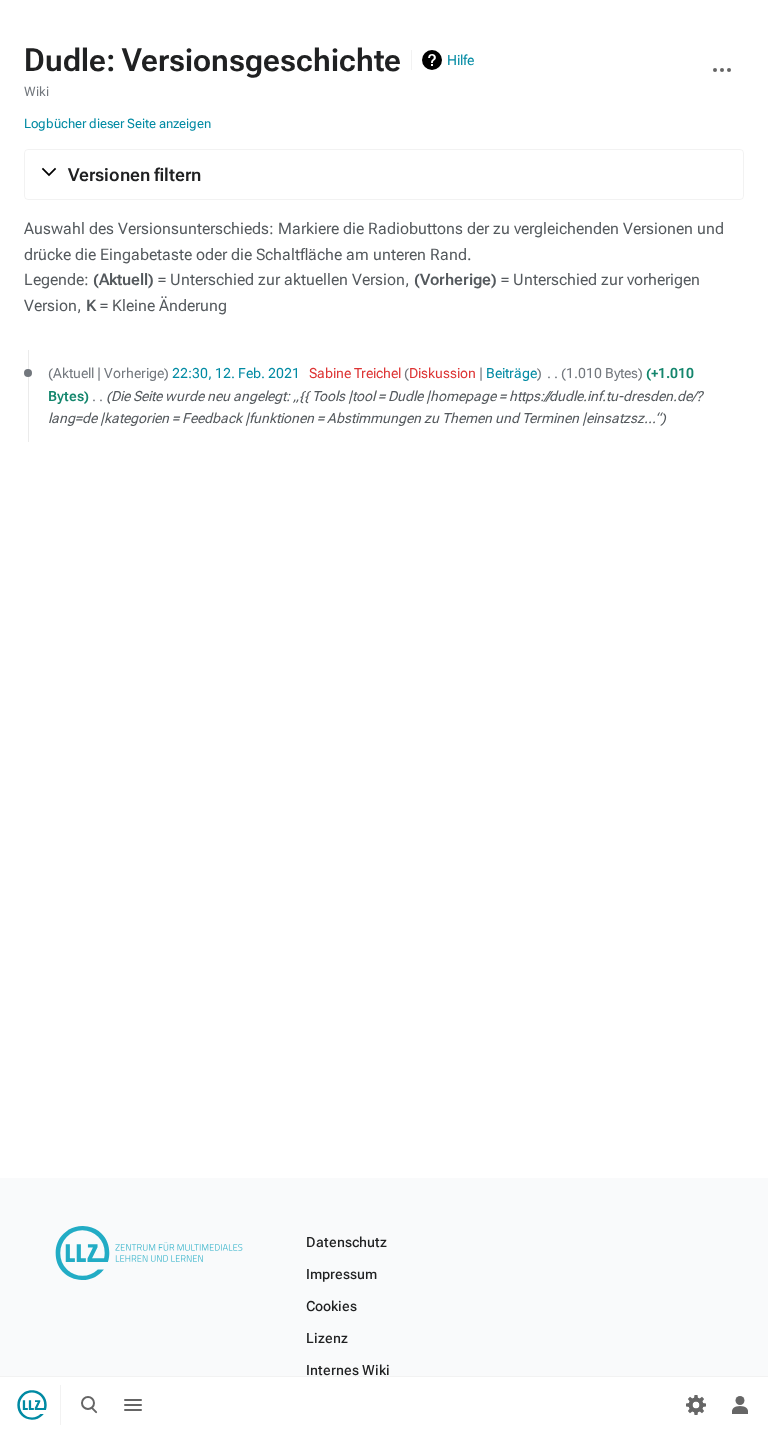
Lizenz (327, 1338)
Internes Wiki (348, 1370)
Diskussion (442, 373)
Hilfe (460, 60)
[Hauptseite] (32, 1405)
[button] (384, 174)
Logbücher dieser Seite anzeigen (117, 123)
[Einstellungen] (696, 1405)
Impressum (341, 1274)
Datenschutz (346, 1242)
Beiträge (511, 373)
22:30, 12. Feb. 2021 (236, 373)
